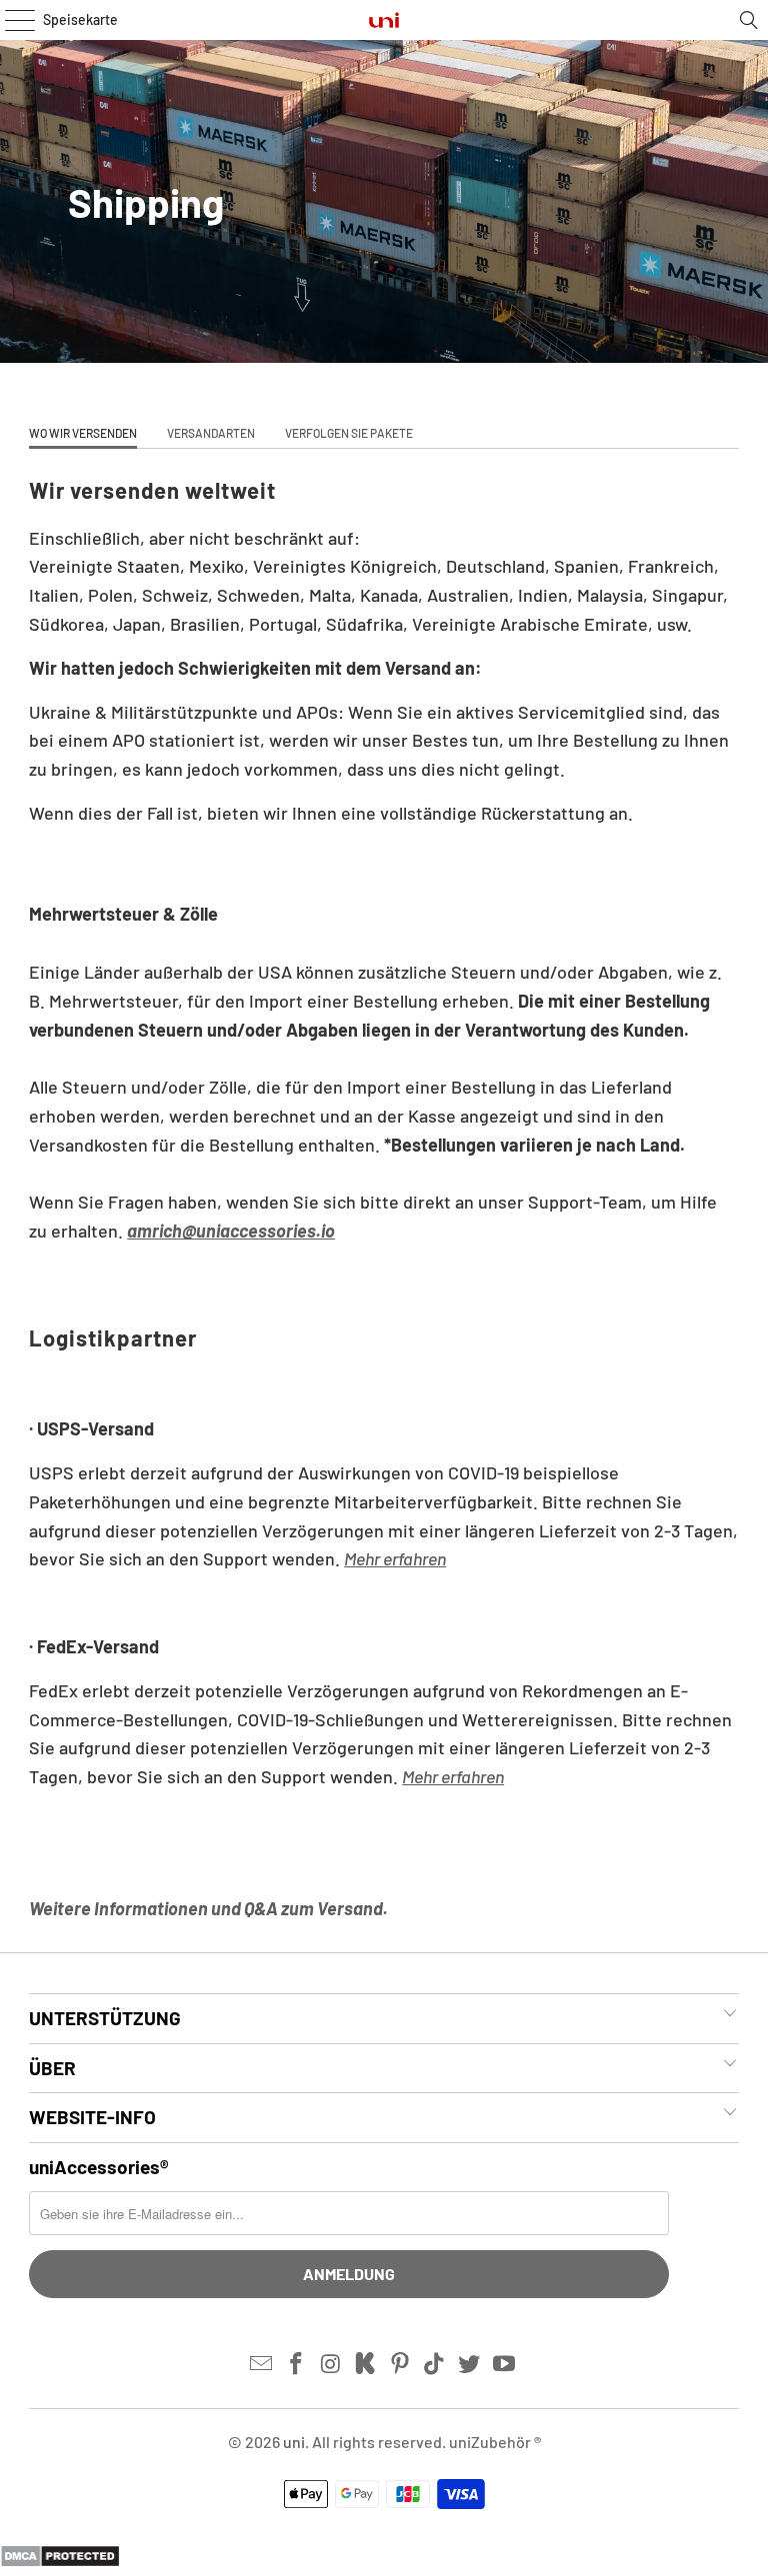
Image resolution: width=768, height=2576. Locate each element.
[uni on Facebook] (296, 2364)
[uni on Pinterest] (401, 2364)
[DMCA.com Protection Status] (60, 2561)
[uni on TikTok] (435, 2364)
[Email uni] (262, 2364)
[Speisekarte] (15, 20)
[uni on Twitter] (470, 2364)
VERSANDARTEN (211, 433)
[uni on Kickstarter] (366, 2364)
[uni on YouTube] (505, 2364)
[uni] (384, 20)
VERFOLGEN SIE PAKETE (349, 433)
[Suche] (749, 20)
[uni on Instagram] (331, 2364)
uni (294, 2442)
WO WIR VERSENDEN (83, 433)
